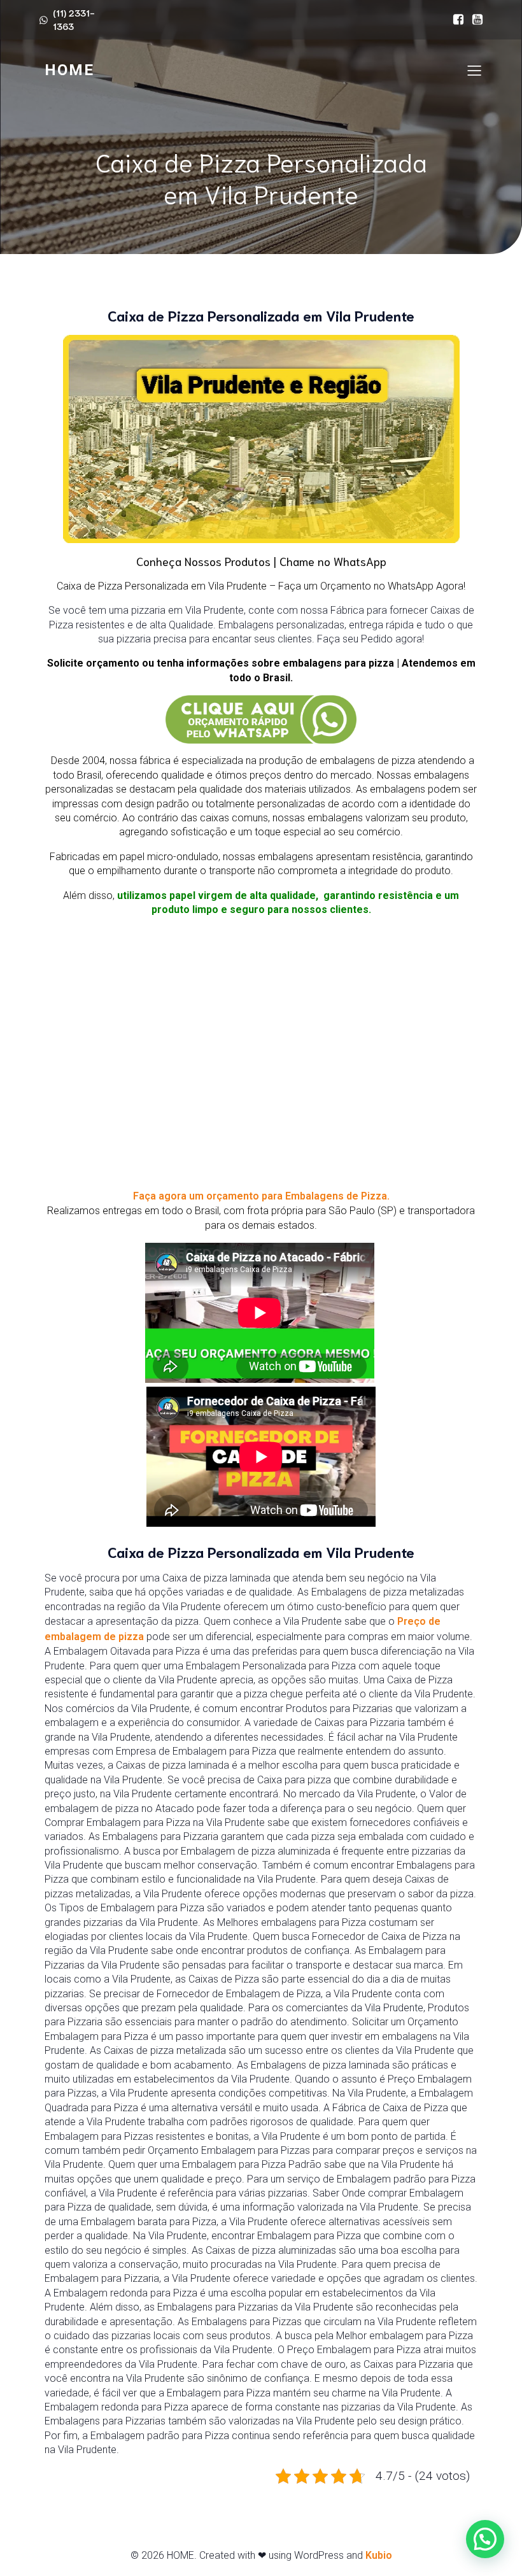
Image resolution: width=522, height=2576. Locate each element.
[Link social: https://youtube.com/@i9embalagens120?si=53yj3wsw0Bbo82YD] (474, 20)
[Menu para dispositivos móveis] (474, 70)
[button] (485, 2539)
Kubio (379, 2555)
